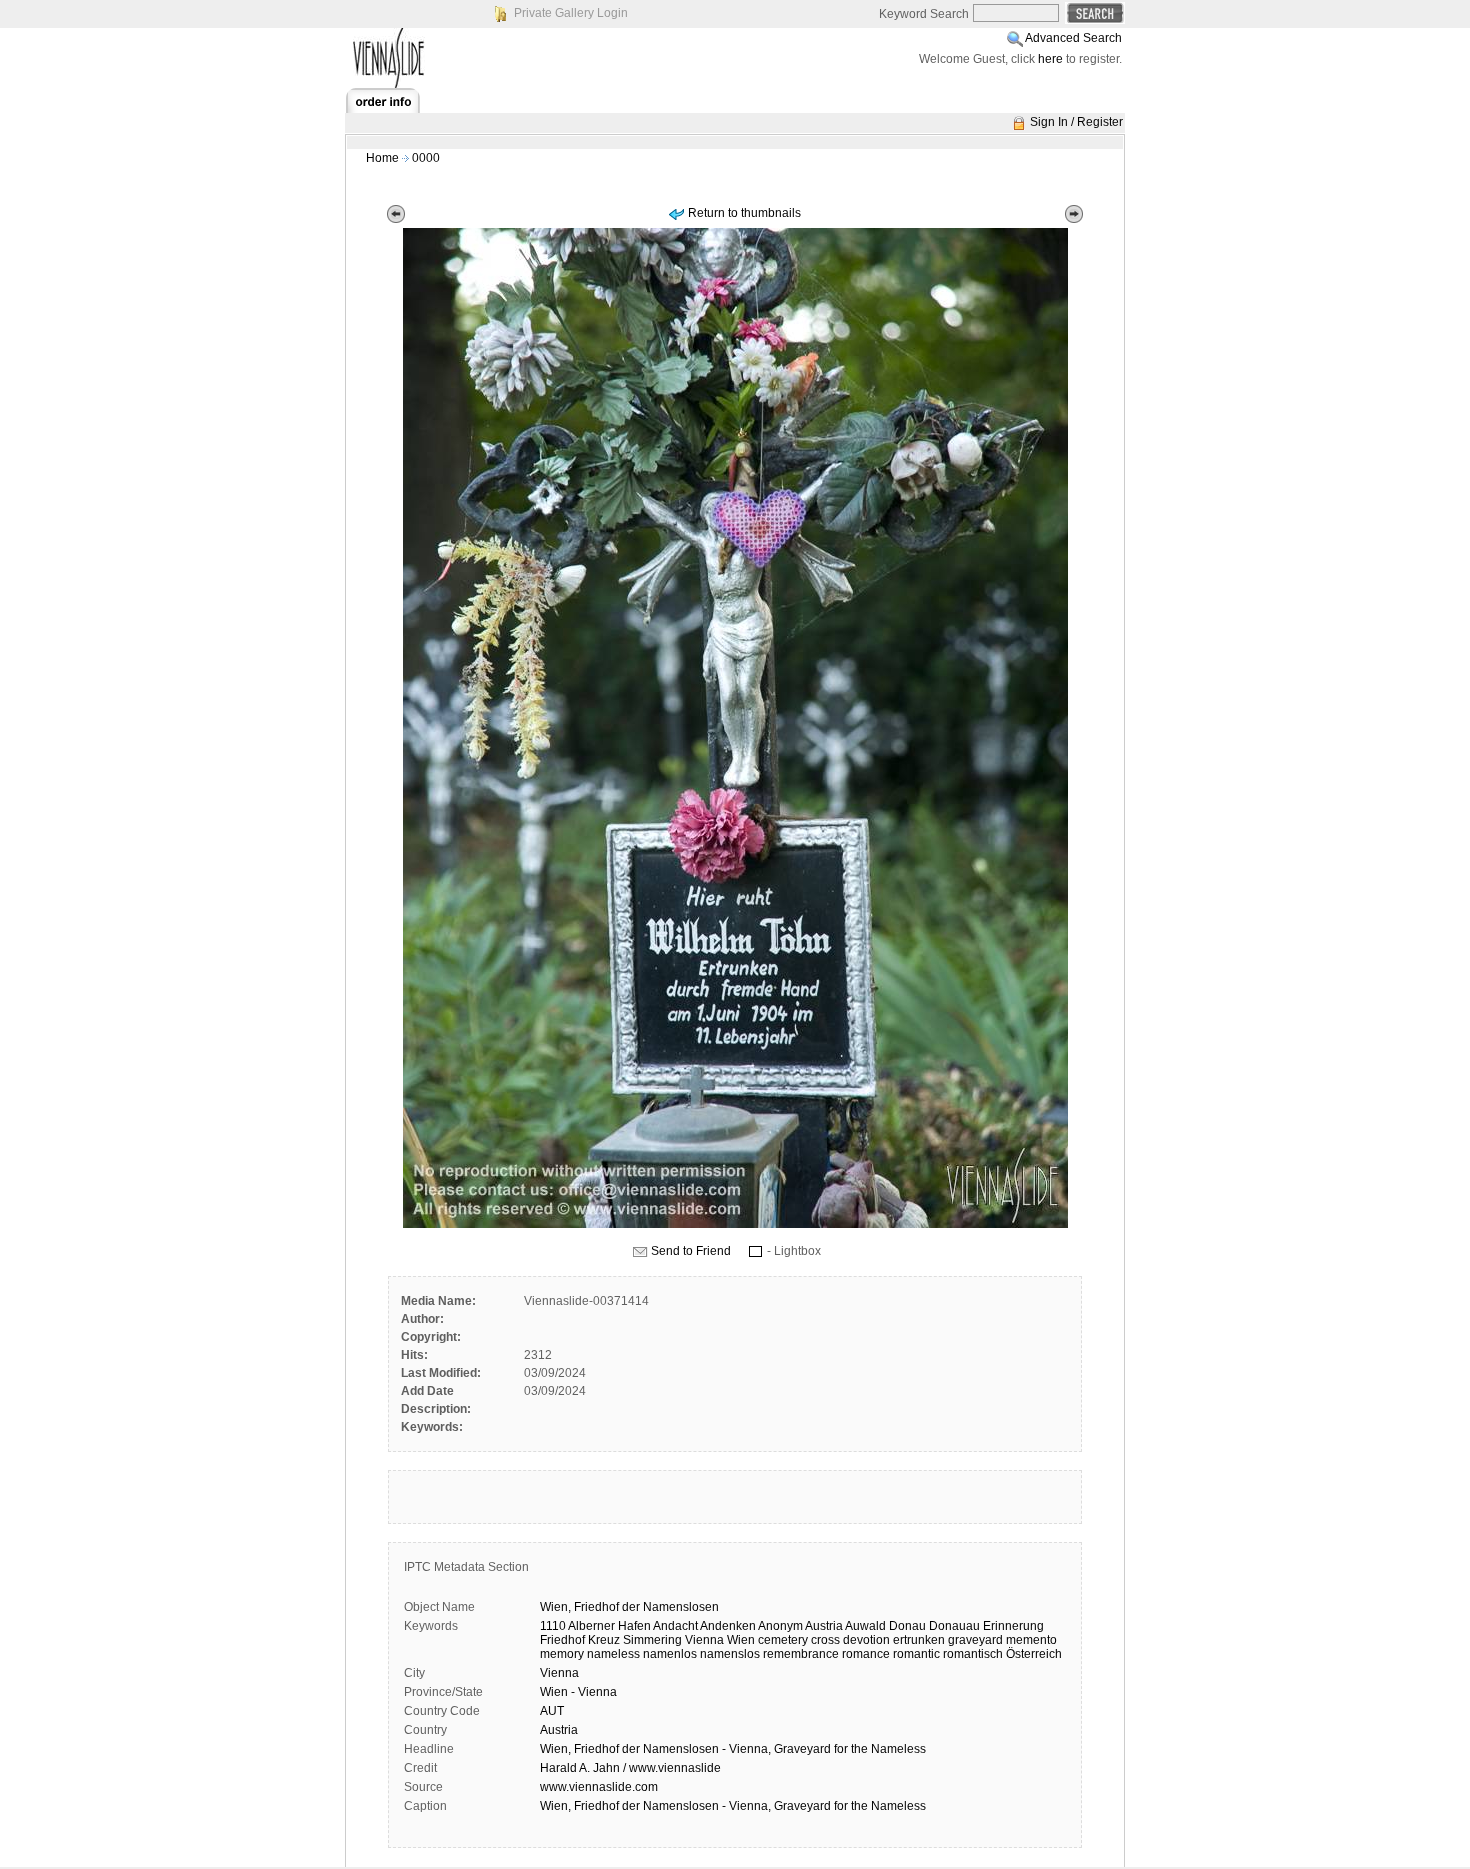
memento (1031, 1640)
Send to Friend (691, 1251)
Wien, (555, 1607)
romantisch (973, 1654)
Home (382, 158)
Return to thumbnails (744, 213)
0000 (426, 158)
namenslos (730, 1654)
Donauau (954, 1626)
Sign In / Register (1076, 122)
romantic (916, 1654)
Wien (741, 1640)
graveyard (975, 1640)
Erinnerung (1013, 1626)
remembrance (801, 1654)
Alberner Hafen (609, 1626)
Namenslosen (681, 1607)
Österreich (1034, 1654)
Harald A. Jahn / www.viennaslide (630, 1768)
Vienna (704, 1640)
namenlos (670, 1654)
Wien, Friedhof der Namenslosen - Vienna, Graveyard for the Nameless (733, 1749)
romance (866, 1654)
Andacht (675, 1626)
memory (562, 1654)
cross (825, 1640)
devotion (866, 1640)
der (631, 1607)
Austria (824, 1626)
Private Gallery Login (571, 13)
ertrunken (919, 1640)
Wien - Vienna (578, 1692)
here (1050, 59)
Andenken (728, 1626)
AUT (552, 1711)
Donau (907, 1626)
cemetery (783, 1640)
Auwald (865, 1626)
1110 (553, 1626)
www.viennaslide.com (599, 1787)
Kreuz (604, 1640)
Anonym (780, 1626)
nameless (613, 1654)
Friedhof (596, 1607)
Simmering (652, 1640)
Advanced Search (1073, 38)
